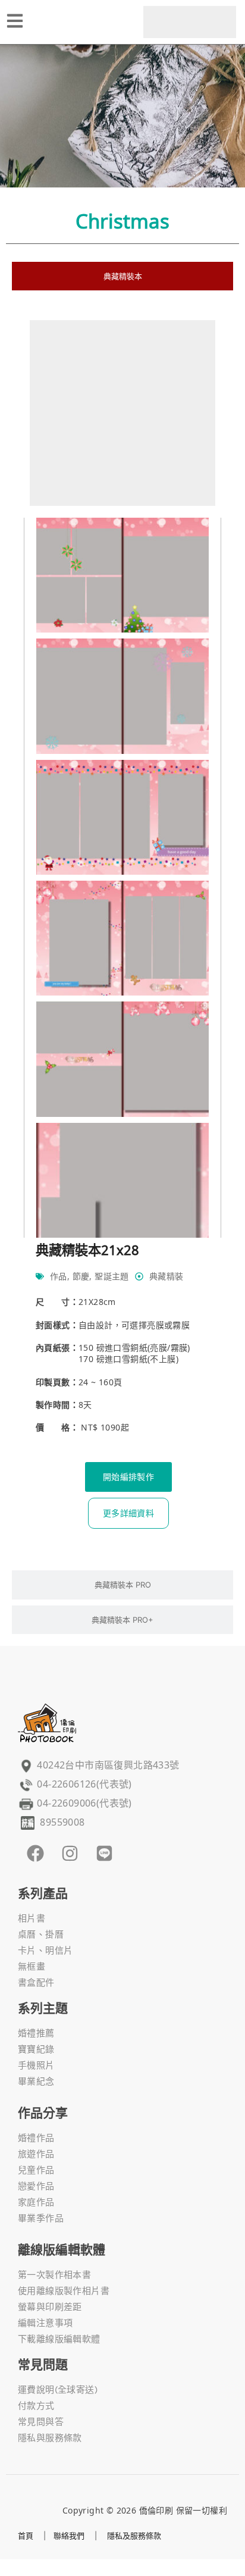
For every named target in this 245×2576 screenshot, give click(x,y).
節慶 (81, 1276)
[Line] (104, 1853)
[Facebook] (35, 1853)
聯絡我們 (69, 2536)
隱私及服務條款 (134, 2536)
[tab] (122, 276)
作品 (59, 1276)
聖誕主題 (112, 1276)
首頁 (26, 2536)
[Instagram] (70, 1853)
